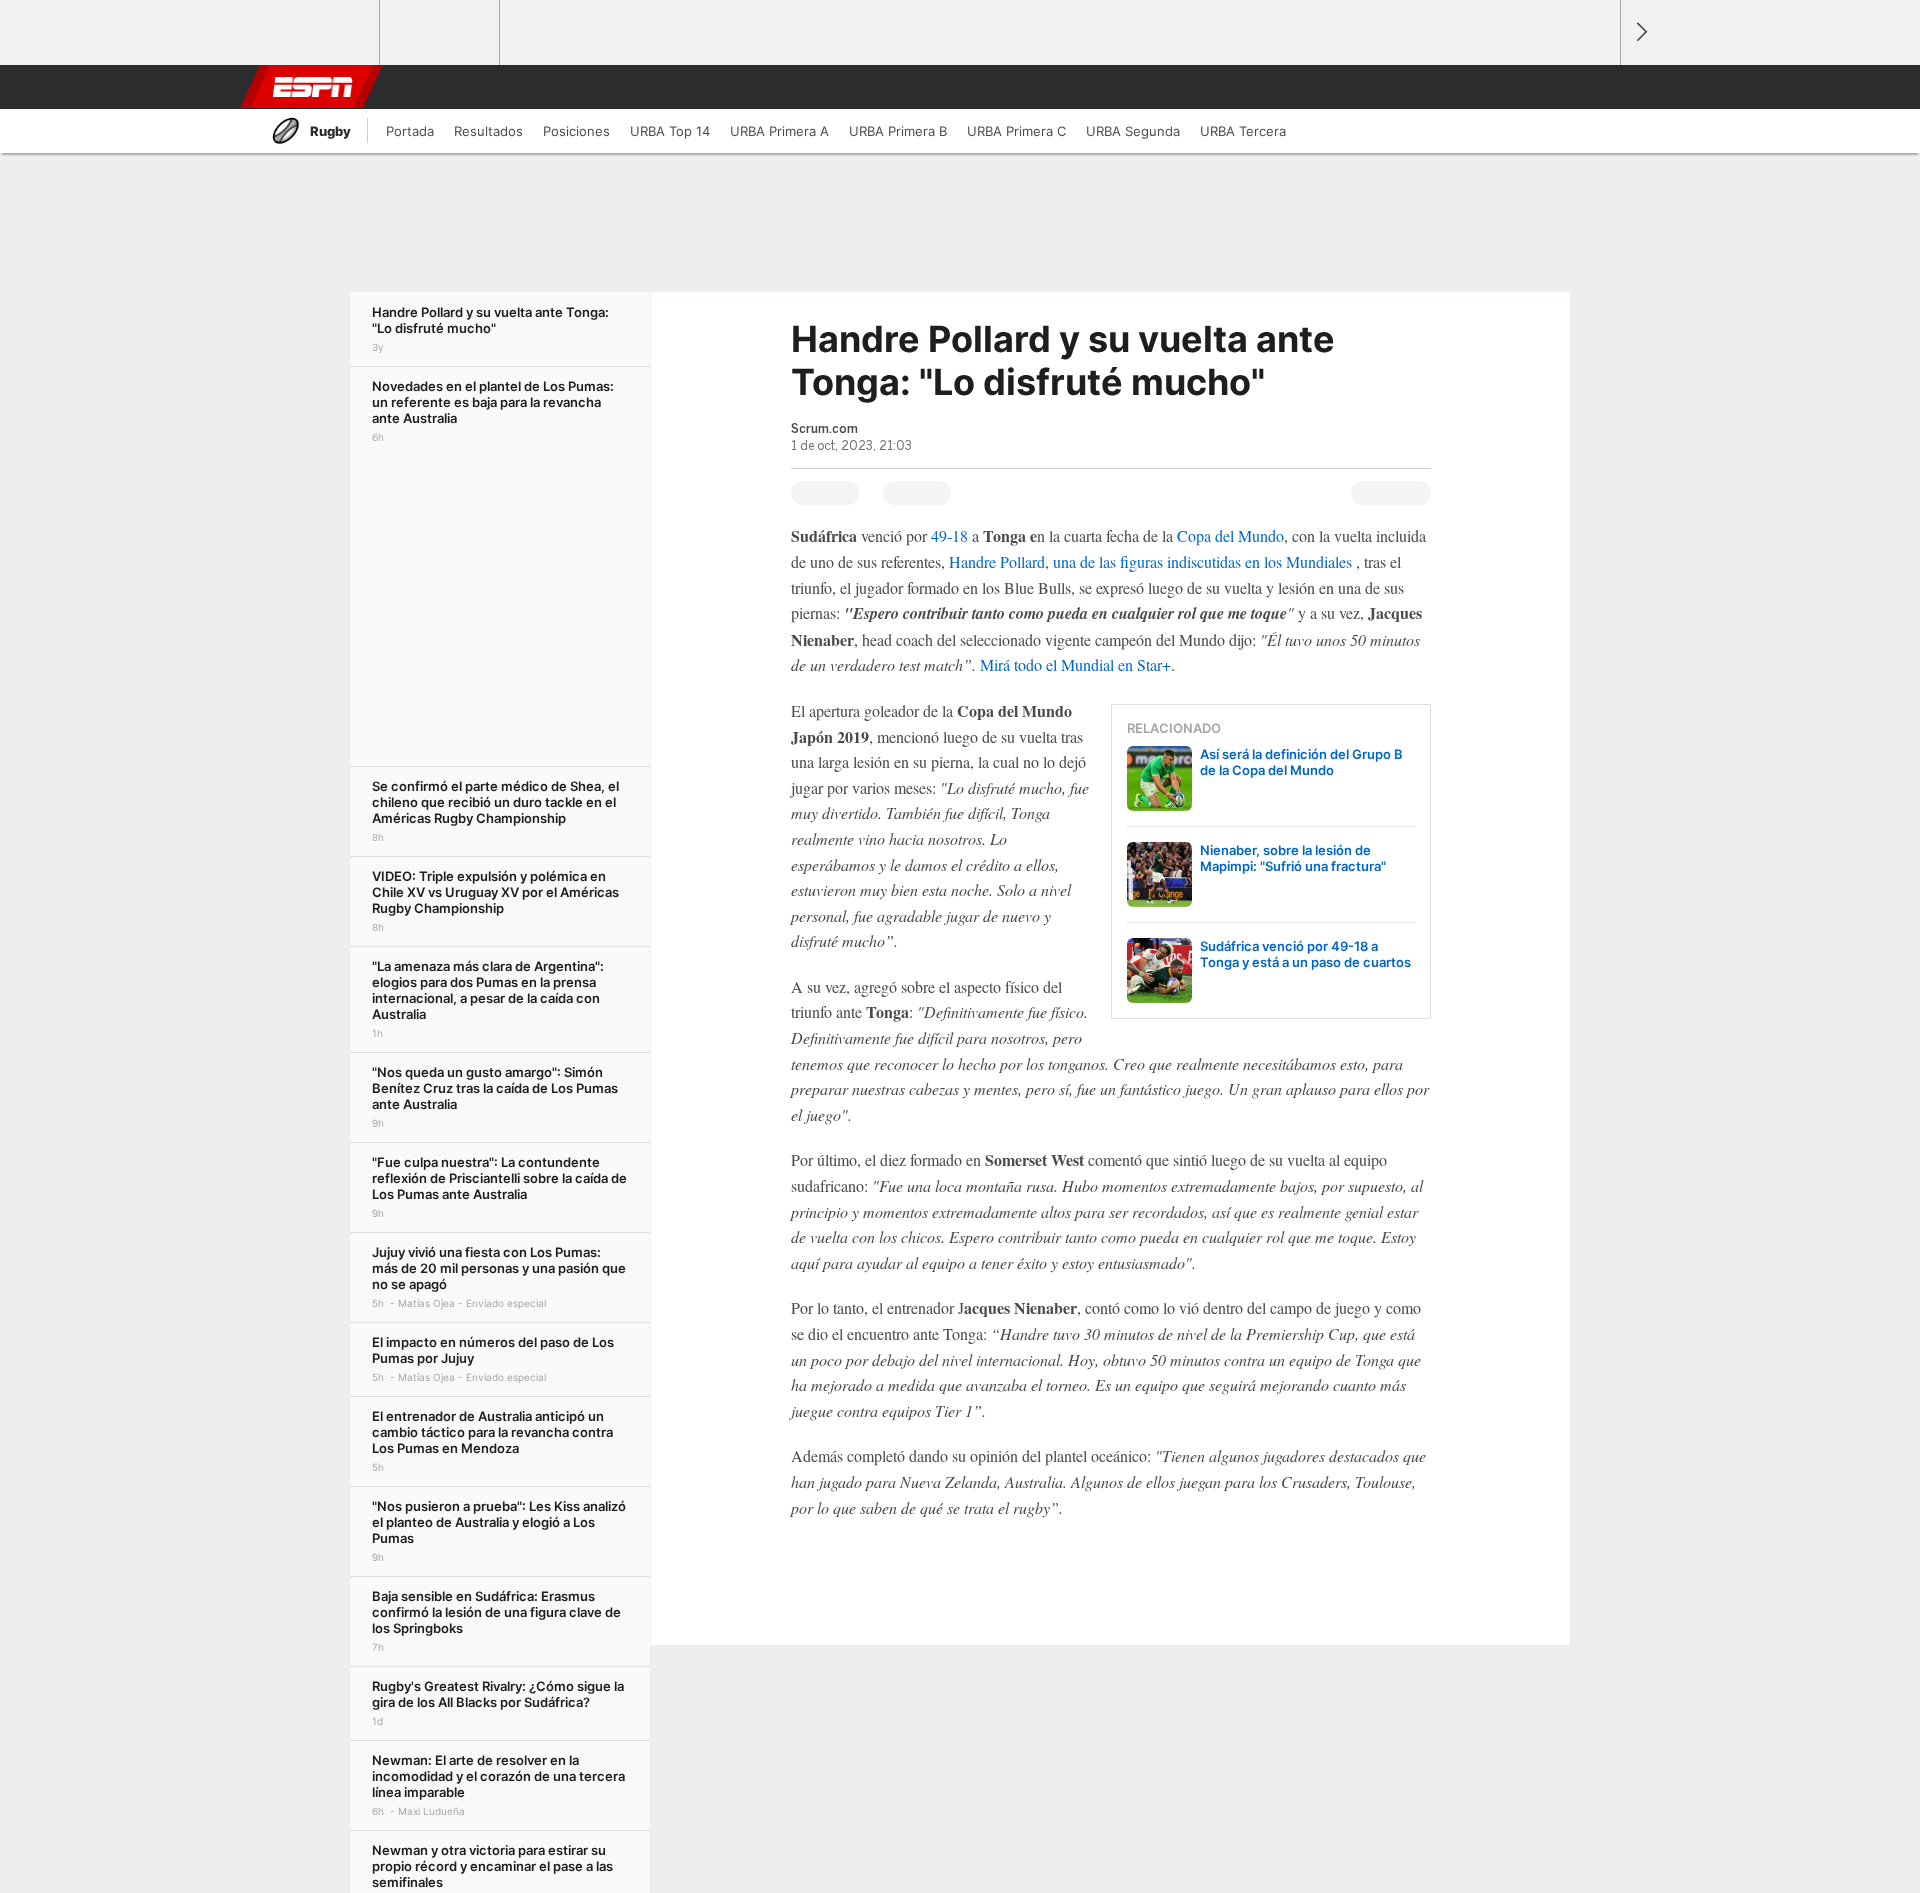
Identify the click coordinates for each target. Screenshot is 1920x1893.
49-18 (949, 535)
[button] (1596, 87)
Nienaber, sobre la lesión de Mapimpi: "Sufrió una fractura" (1293, 858)
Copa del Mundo (1230, 535)
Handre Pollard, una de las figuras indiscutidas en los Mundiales (1150, 561)
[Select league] (321, 33)
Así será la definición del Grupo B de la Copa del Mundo (1301, 762)
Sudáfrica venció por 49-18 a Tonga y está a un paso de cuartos (1305, 954)
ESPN (313, 87)
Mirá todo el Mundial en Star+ (1075, 664)
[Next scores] (1640, 32)
